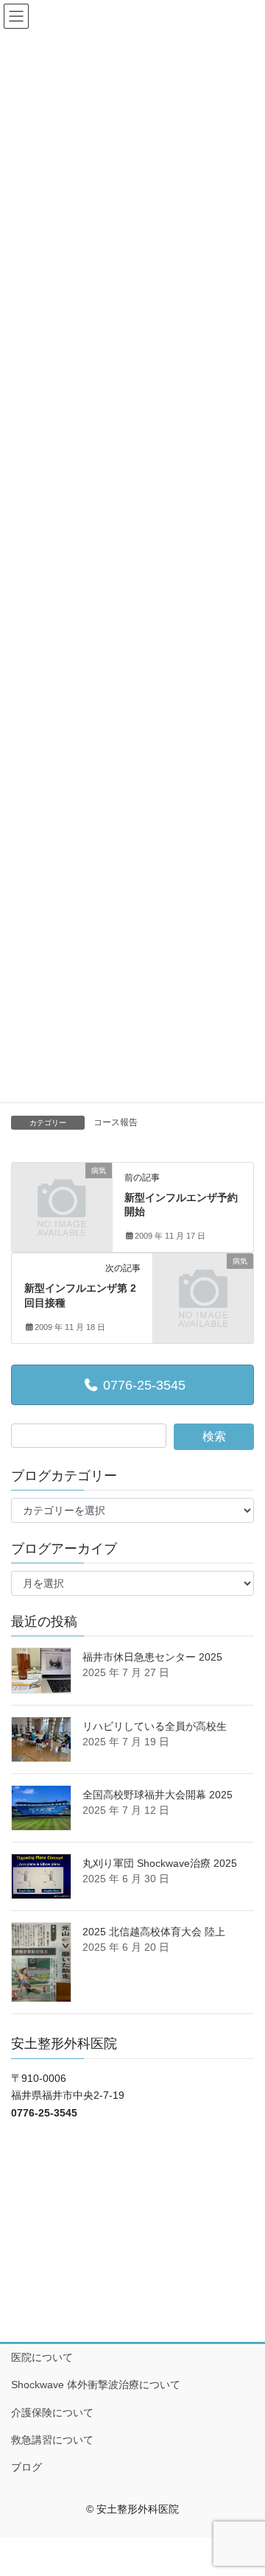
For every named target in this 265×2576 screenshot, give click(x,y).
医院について (42, 2357)
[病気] (62, 1192)
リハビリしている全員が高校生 (155, 1726)
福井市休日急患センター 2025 (152, 1657)
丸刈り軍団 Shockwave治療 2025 (160, 1863)
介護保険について (52, 2413)
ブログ (26, 2467)
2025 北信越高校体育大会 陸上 (154, 1932)
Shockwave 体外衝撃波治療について (96, 2385)
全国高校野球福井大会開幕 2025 (158, 1795)
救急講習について (52, 2440)
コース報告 (116, 1122)
